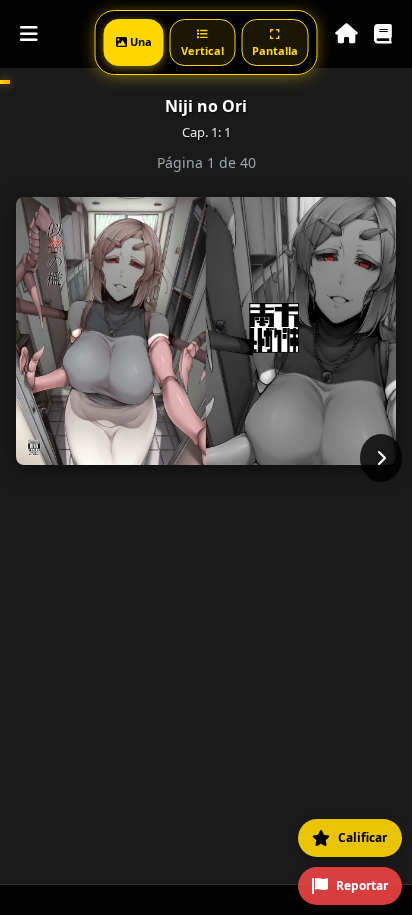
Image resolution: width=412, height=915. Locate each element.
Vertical (202, 50)
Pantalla (275, 50)
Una (139, 41)
